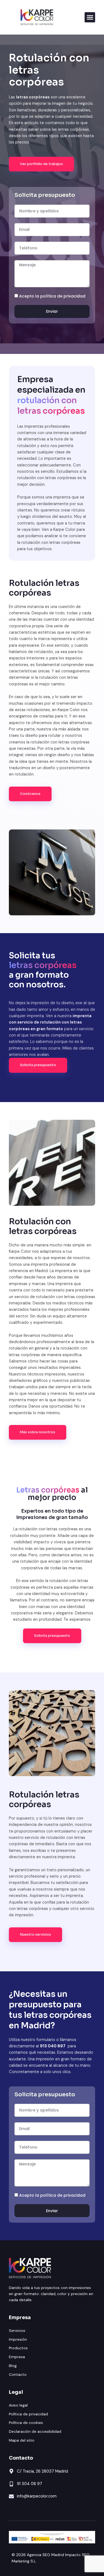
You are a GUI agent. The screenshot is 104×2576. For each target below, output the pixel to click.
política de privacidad (63, 296)
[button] (90, 17)
